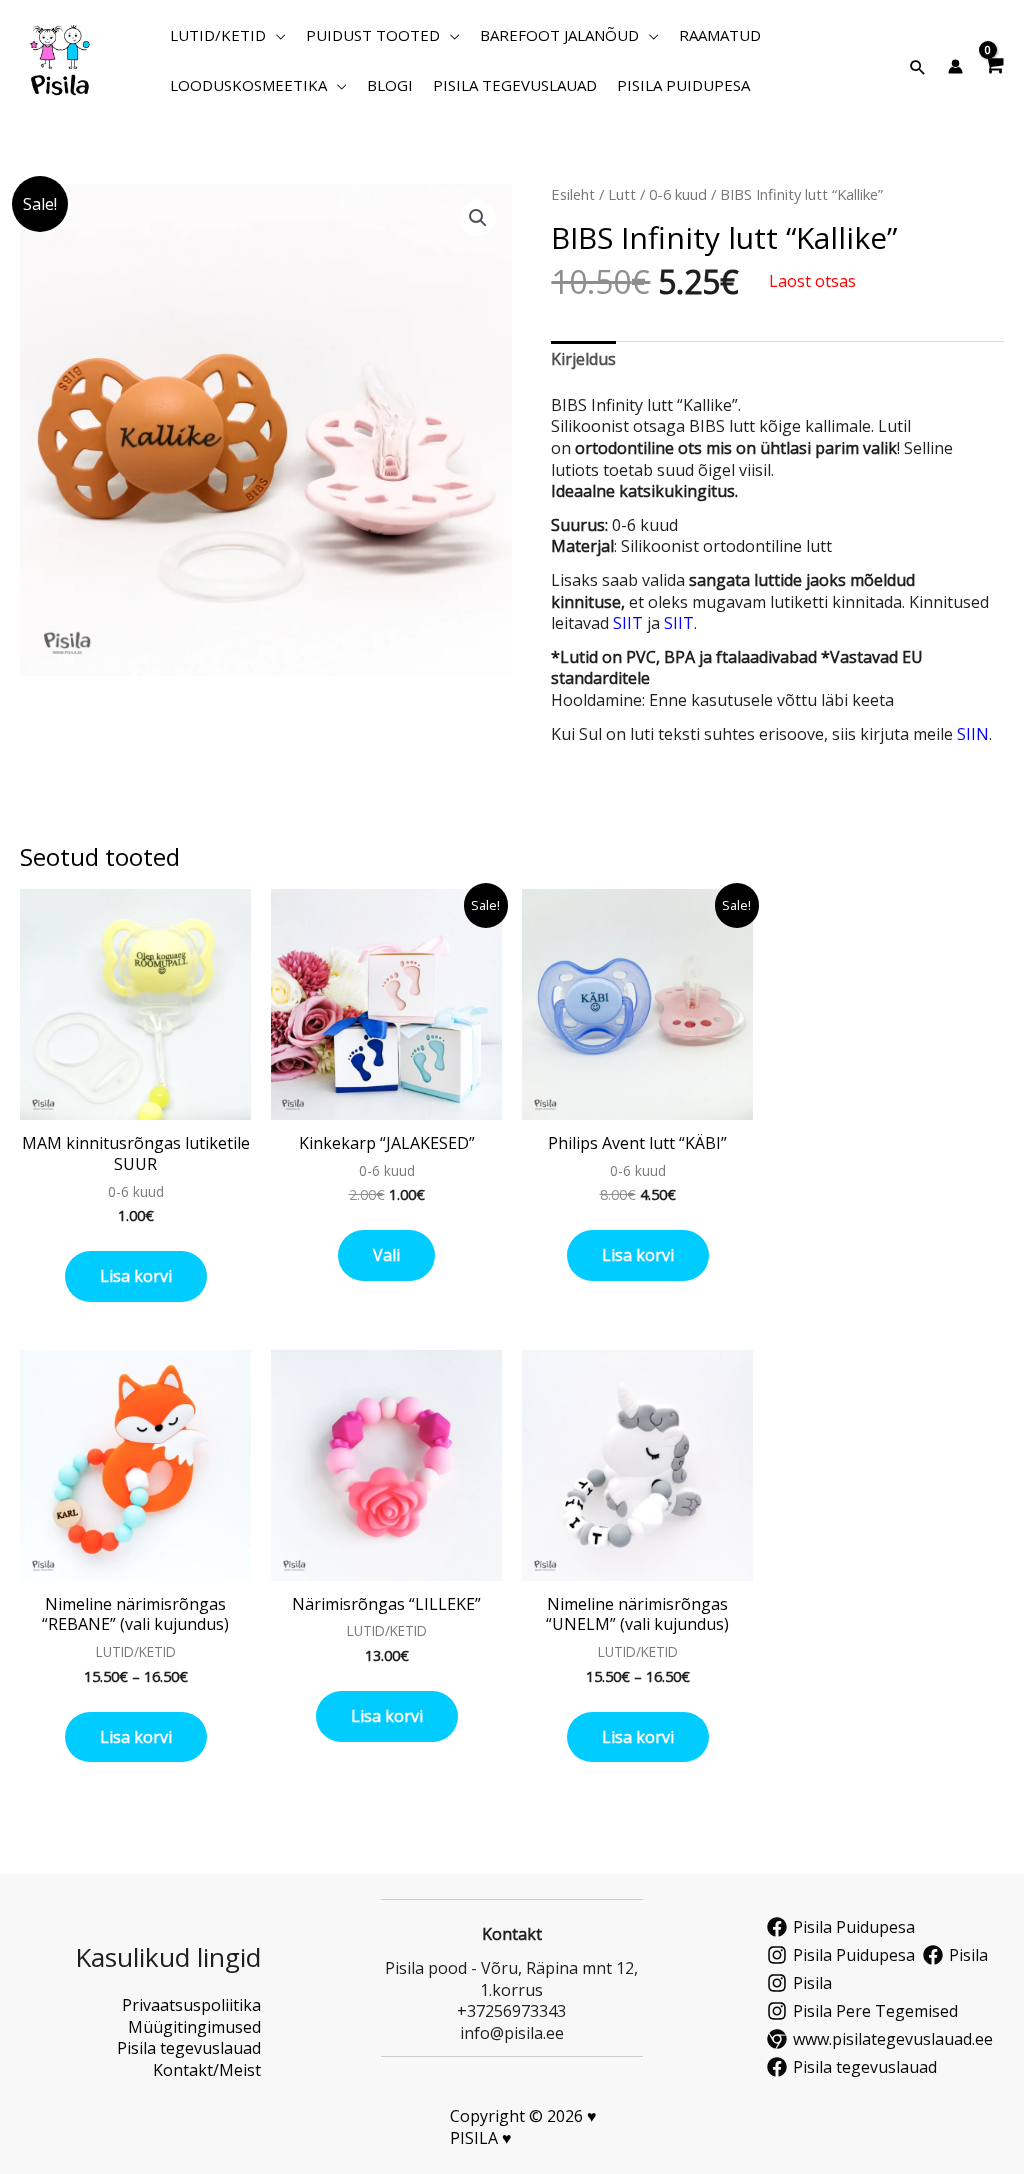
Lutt (622, 194)
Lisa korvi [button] (136, 1276)
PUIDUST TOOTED (373, 35)
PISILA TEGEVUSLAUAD (515, 85)
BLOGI (390, 85)
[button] (918, 67)
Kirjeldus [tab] (583, 359)
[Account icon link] (955, 66)
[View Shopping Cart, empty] (993, 60)
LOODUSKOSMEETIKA (248, 85)
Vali (386, 1255)
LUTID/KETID (218, 35)
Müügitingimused (194, 2027)
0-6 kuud (678, 194)
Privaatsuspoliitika (191, 2005)
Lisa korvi (136, 1737)
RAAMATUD (720, 35)
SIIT (628, 623)
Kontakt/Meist (207, 2070)
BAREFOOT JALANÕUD (559, 35)
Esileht (573, 194)
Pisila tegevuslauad (189, 2048)
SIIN (973, 734)
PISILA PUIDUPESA (683, 85)
